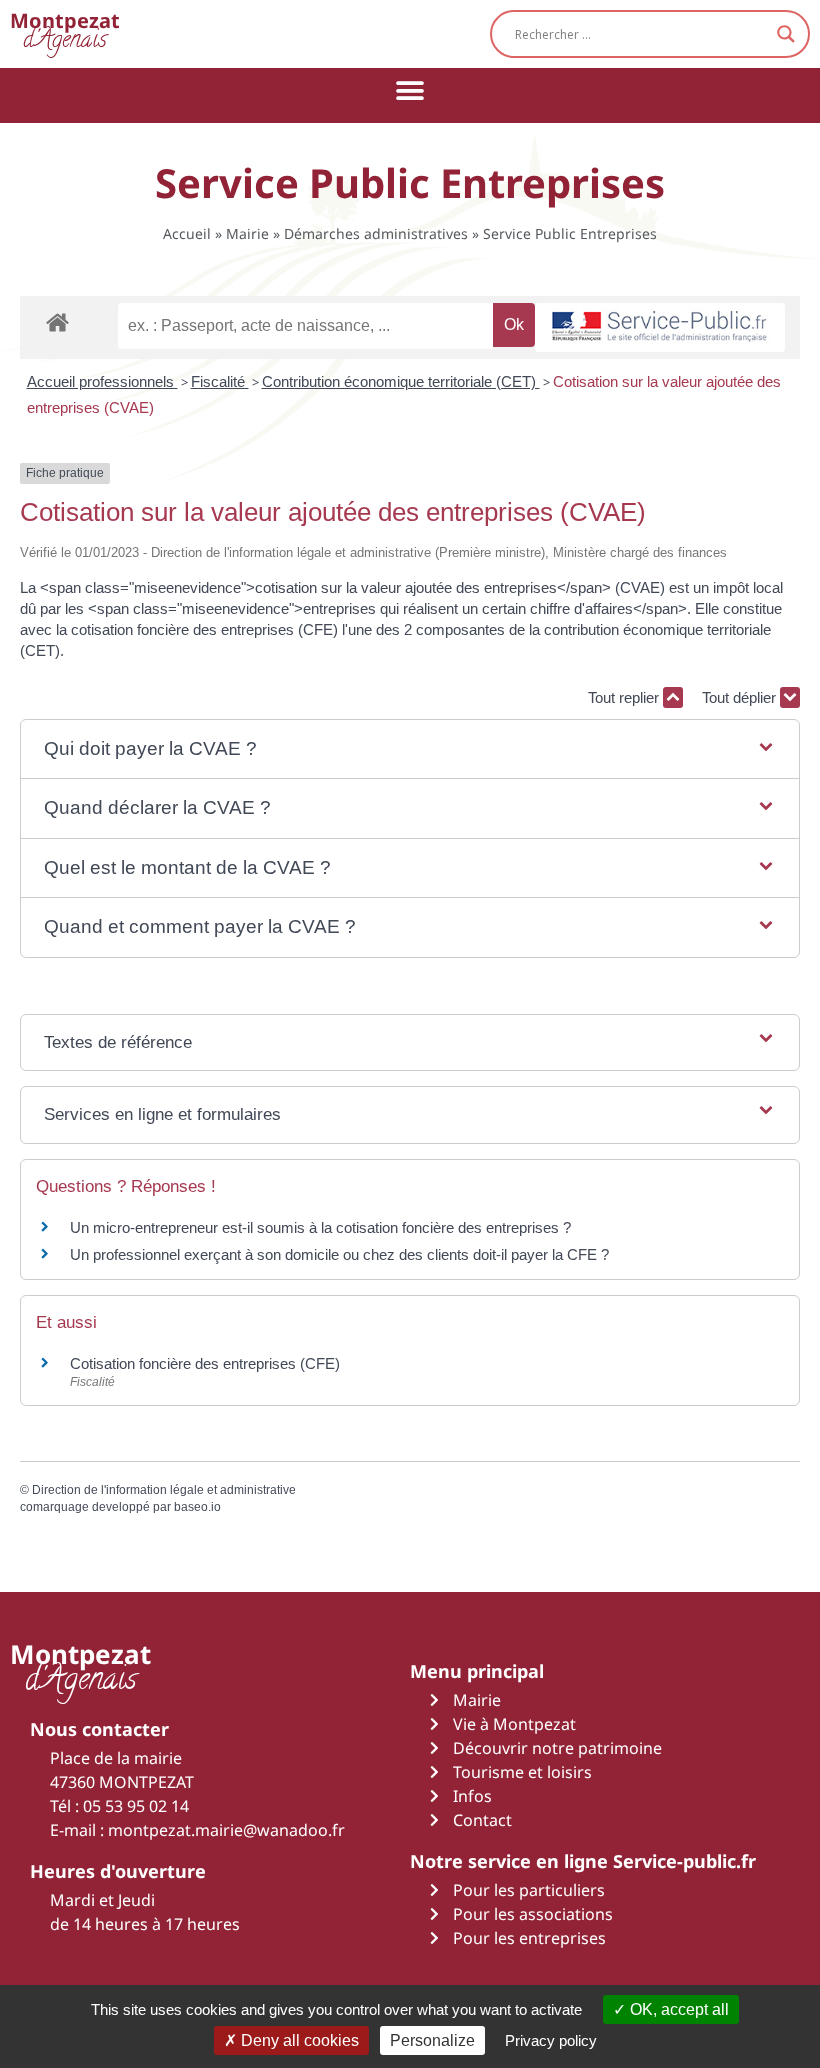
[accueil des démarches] (57, 321)
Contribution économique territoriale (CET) (401, 381)
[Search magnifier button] (786, 34)
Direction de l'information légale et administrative (164, 1490)
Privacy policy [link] (551, 2040)
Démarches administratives (376, 233)
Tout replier (625, 697)
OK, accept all (677, 2009)
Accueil (187, 233)
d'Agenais (65, 33)
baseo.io (197, 1507)
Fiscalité (220, 381)
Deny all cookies (298, 2040)
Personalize (432, 2040)
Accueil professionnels (102, 381)
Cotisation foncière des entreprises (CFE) (205, 1363)
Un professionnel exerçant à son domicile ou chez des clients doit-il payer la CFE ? (339, 1254)
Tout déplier (741, 697)
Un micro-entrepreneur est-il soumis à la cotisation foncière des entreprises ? (320, 1227)
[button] (410, 90)
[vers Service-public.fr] (660, 327)
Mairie (247, 233)
